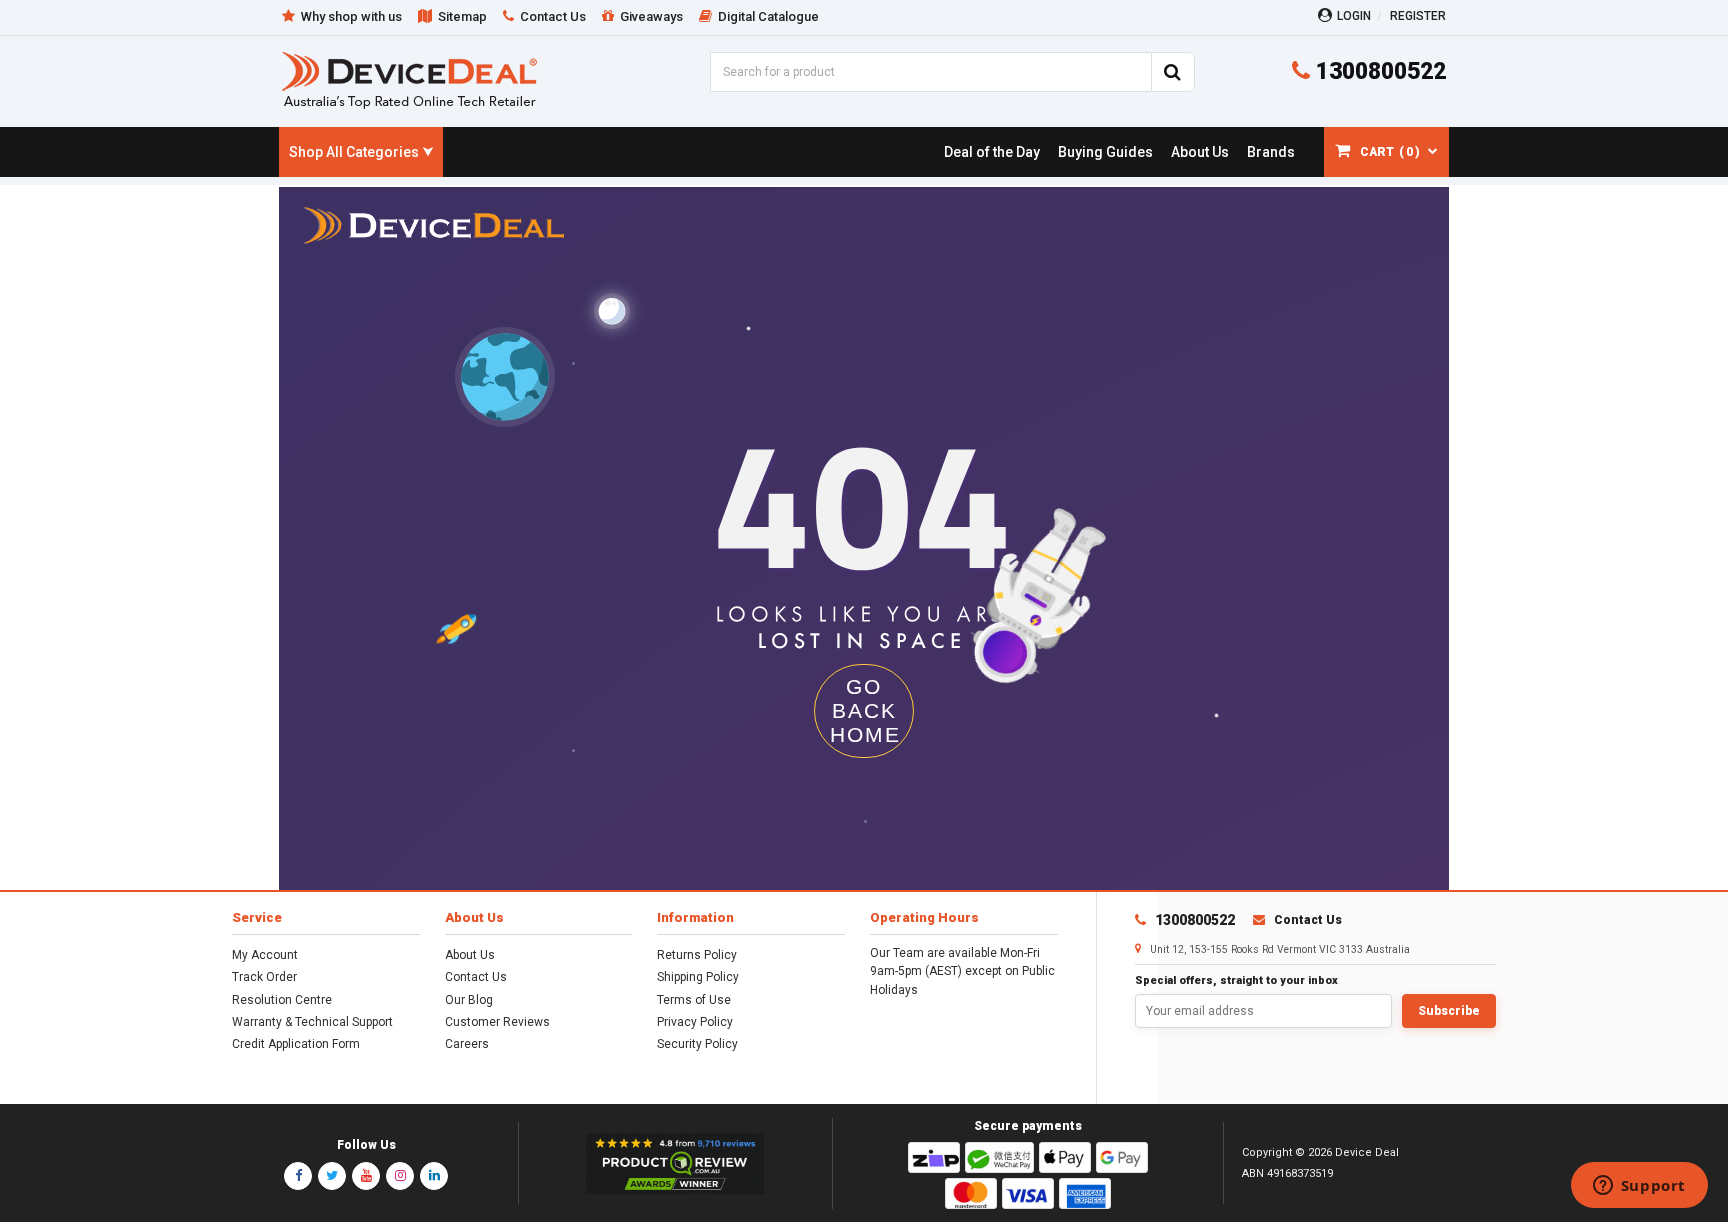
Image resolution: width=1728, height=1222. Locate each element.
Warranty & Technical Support (312, 1022)
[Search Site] (1173, 72)
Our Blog (469, 1000)
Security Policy (697, 1044)
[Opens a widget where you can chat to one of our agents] (1639, 1187)
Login (1354, 16)
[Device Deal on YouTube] (366, 1176)
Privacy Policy (695, 1022)
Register (1418, 16)
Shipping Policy (698, 977)
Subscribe (1449, 1011)
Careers (467, 1044)
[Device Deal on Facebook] (298, 1176)
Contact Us (476, 977)
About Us (470, 955)
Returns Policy (697, 955)
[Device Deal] (409, 79)
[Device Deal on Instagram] (400, 1176)
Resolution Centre (282, 1000)
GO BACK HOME (865, 710)
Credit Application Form (296, 1044)
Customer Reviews (497, 1022)
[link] (991, 152)
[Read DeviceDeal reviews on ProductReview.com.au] (675, 1164)
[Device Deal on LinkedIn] (434, 1176)
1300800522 (1378, 71)
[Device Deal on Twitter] (332, 1176)
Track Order (264, 977)
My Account (265, 955)
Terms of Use (694, 1000)
